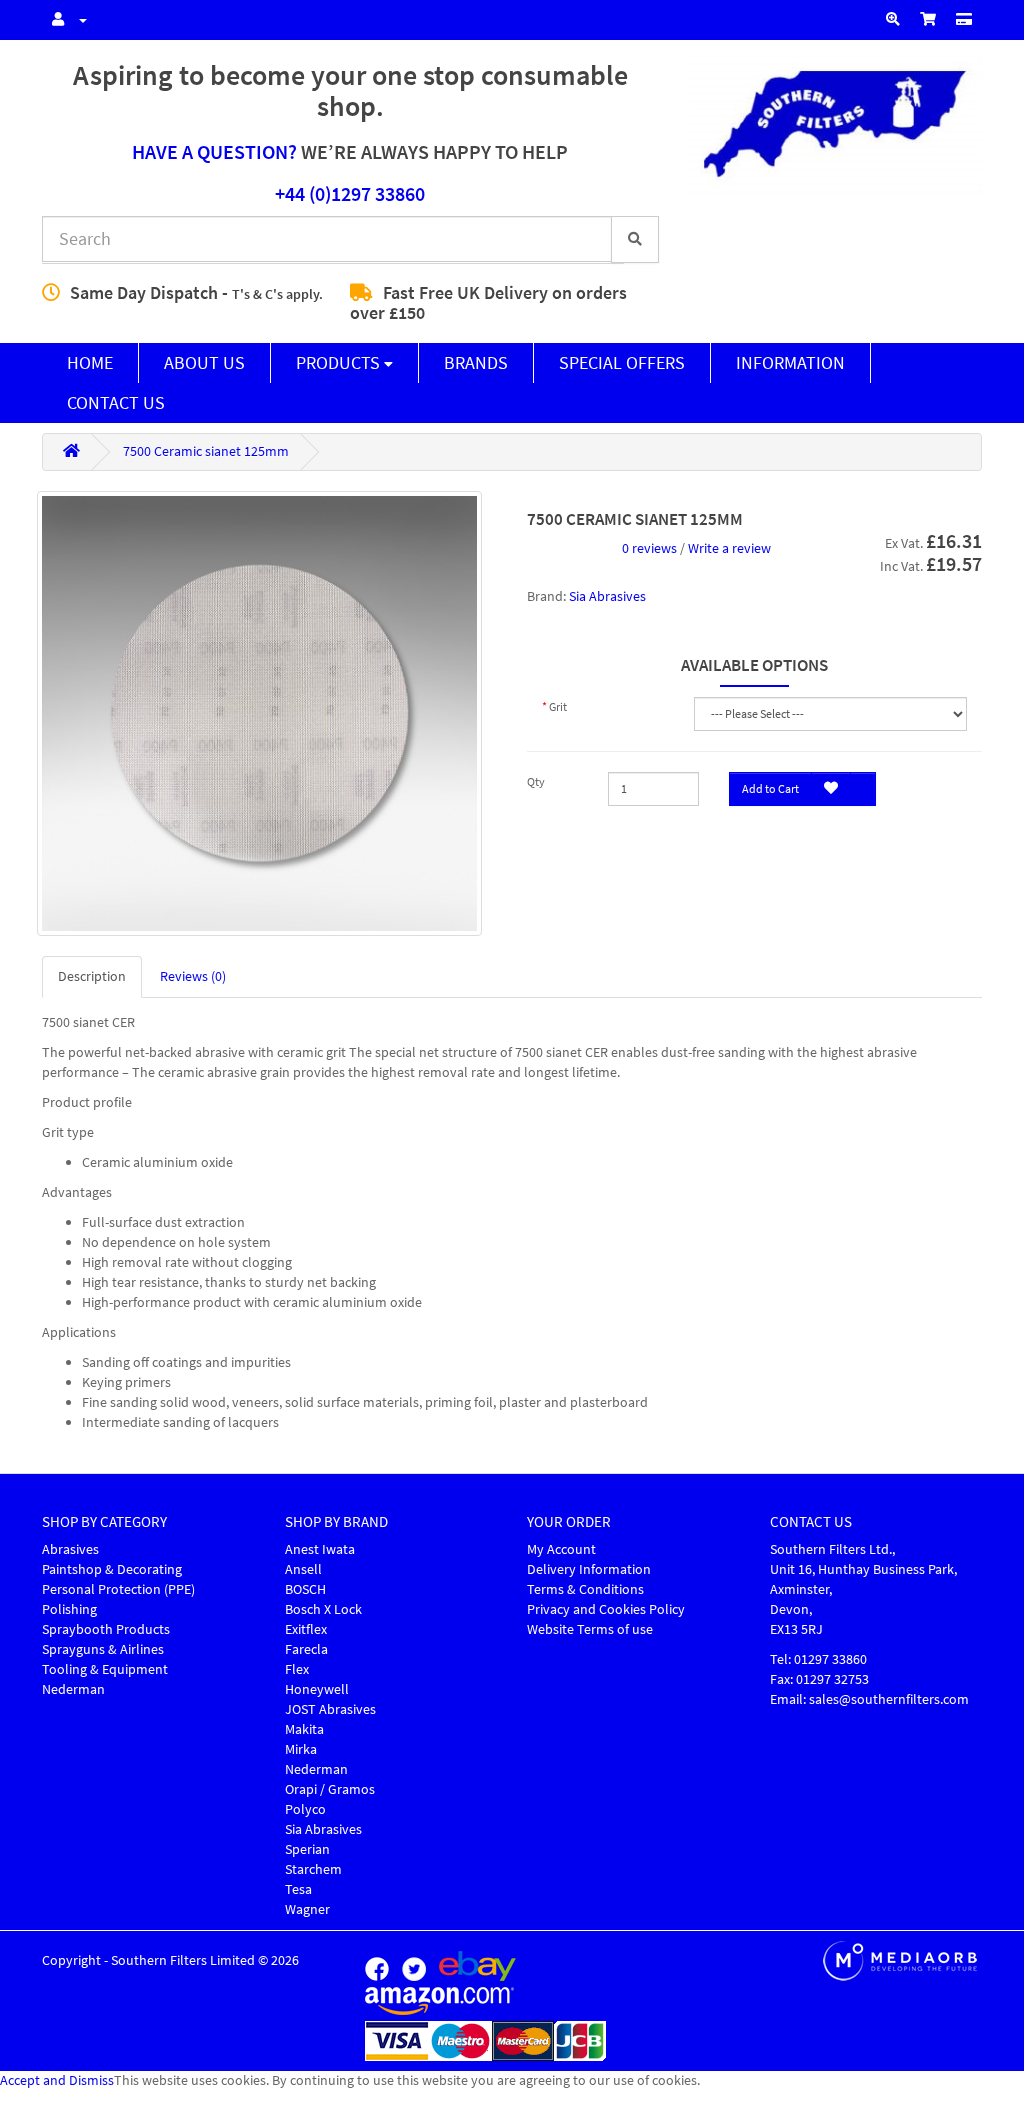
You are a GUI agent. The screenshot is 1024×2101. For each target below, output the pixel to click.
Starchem (313, 1869)
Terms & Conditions (585, 1589)
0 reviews (649, 548)
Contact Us (116, 403)
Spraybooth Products (106, 1629)
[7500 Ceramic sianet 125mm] (259, 713)
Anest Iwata (320, 1549)
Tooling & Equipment (105, 1669)
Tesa (298, 1889)
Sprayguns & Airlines (103, 1649)
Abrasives (70, 1549)
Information (790, 363)
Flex (297, 1669)
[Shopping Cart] (928, 20)
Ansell (303, 1569)
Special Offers (622, 363)
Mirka (301, 1749)
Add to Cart (770, 789)
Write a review (729, 548)
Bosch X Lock (323, 1609)
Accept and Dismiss (57, 2080)
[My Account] (64, 20)
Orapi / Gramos (330, 1789)
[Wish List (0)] (893, 20)
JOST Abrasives (330, 1709)
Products (340, 363)
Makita (304, 1729)
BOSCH (305, 1589)
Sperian (307, 1849)
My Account (561, 1549)
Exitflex (306, 1629)
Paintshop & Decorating (112, 1569)
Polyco (305, 1809)
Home (90, 363)
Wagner (307, 1909)
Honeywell (317, 1689)
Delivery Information (589, 1569)
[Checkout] (964, 20)
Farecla (306, 1649)
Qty (536, 782)
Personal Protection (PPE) (118, 1589)
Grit (558, 707)
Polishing (69, 1609)
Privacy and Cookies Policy (606, 1609)
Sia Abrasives (607, 596)
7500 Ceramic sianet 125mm (206, 451)
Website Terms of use (590, 1629)
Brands (476, 363)
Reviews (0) (193, 976)
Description (92, 976)
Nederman (73, 1689)
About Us (204, 363)
